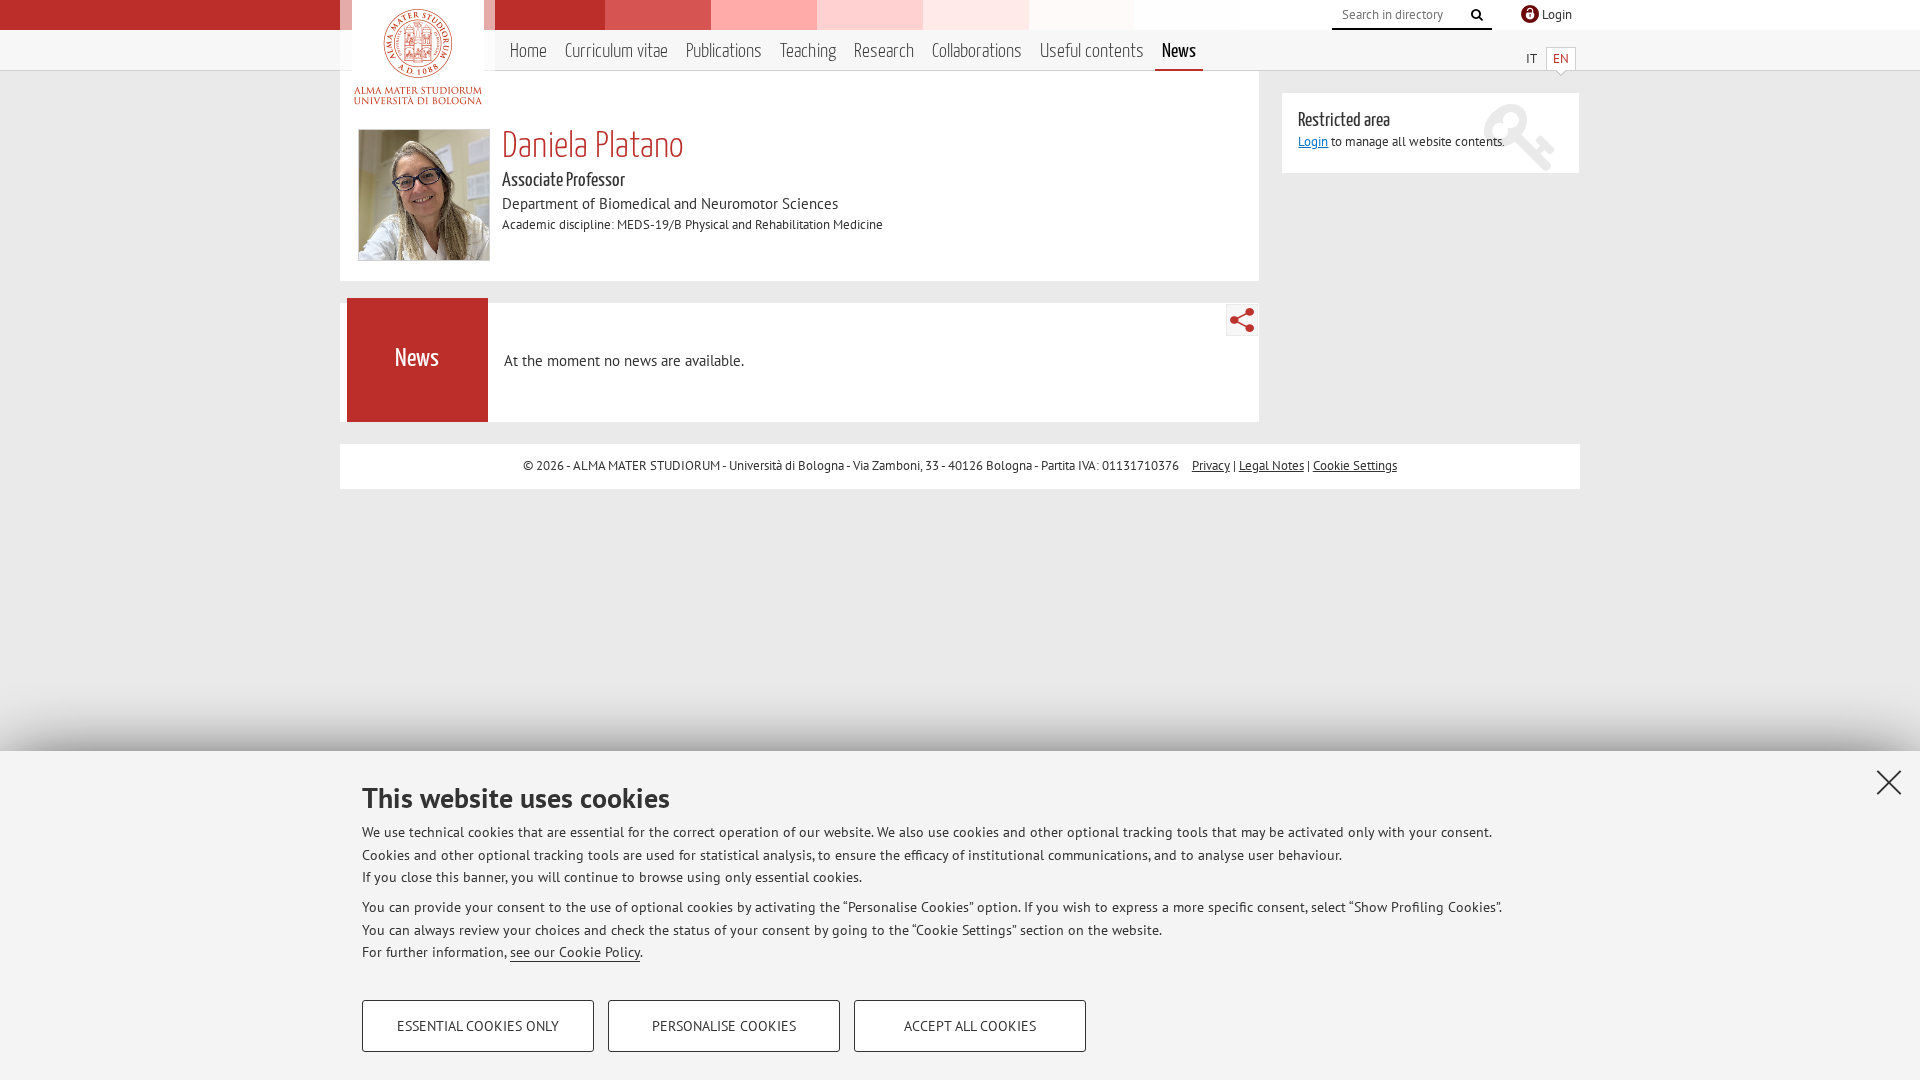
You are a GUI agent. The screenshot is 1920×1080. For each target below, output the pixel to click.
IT (1531, 58)
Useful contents (1092, 51)
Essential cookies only (478, 1026)
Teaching (808, 51)
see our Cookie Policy (575, 952)
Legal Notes (1271, 465)
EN (1561, 58)
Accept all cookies (970, 1026)
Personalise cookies (724, 1026)
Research (884, 51)
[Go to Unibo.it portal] (417, 57)
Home (528, 51)
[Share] (1242, 320)
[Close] (1889, 782)
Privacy (1211, 465)
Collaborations (977, 51)
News (1179, 51)
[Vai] (1477, 15)
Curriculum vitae (616, 51)
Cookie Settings (1355, 465)
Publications (724, 51)
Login (1313, 141)
